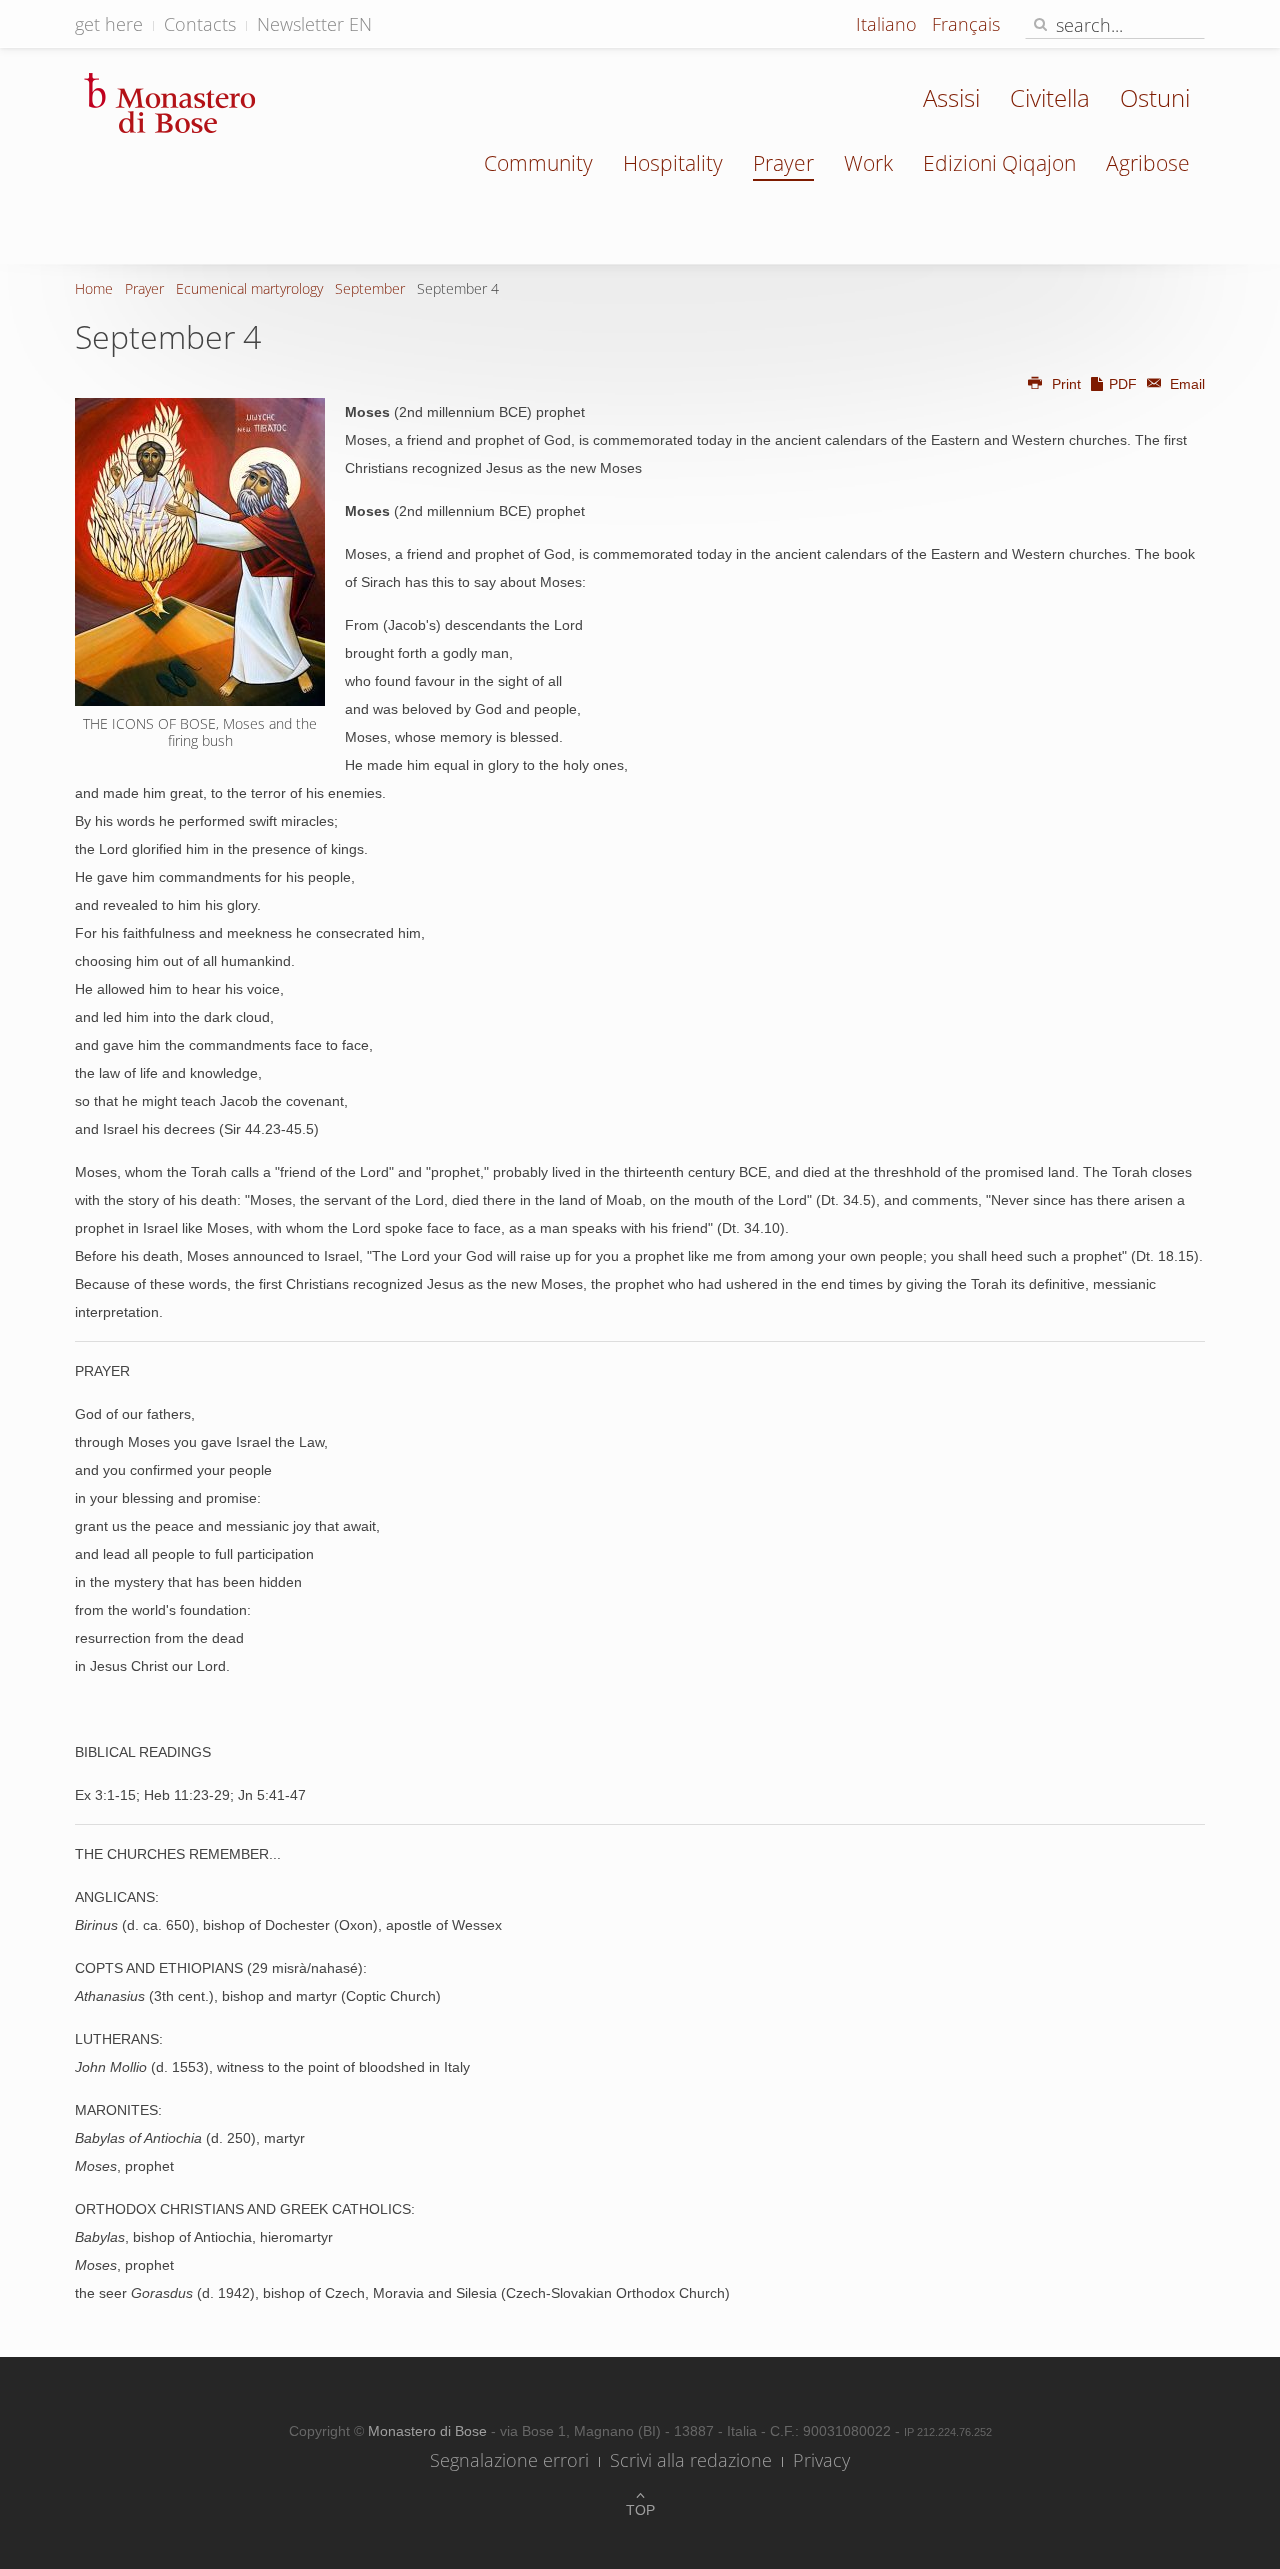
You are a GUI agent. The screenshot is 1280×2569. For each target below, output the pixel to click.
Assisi (951, 97)
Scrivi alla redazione (691, 2460)
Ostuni (1155, 97)
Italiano (889, 24)
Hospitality (673, 163)
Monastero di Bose (429, 2431)
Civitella (1050, 97)
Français (966, 24)
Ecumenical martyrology (249, 288)
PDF (1123, 384)
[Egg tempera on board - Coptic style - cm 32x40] (200, 552)
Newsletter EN (314, 24)
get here (109, 24)
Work (868, 163)
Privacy (821, 2460)
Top (640, 2510)
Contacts (200, 24)
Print (1066, 384)
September (370, 288)
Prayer (783, 163)
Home (94, 288)
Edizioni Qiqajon (999, 163)
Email (1185, 384)
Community (538, 163)
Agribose (1148, 163)
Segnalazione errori (509, 2460)
